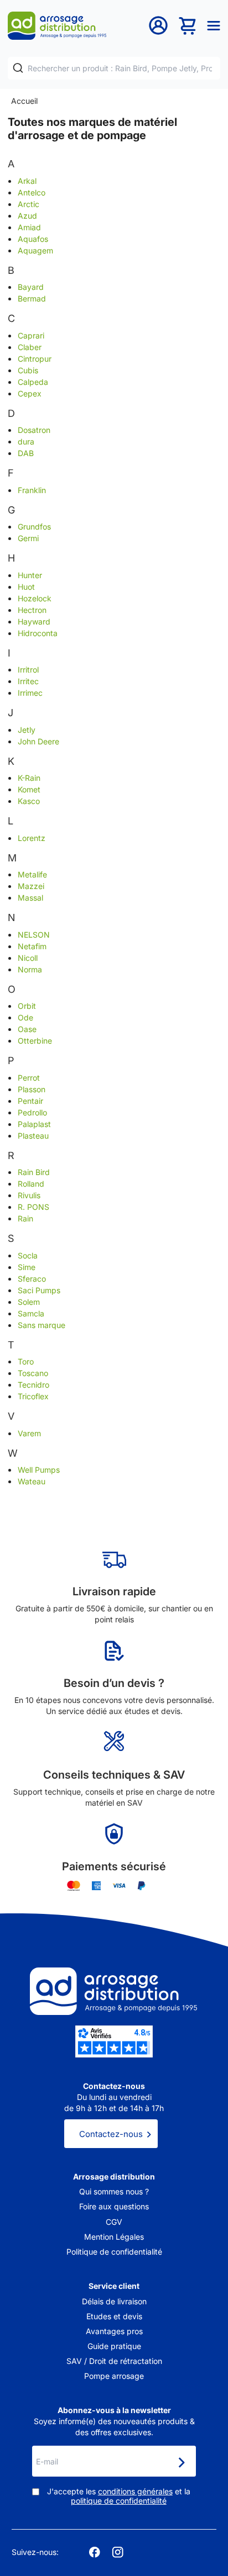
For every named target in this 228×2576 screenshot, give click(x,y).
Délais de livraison (114, 2301)
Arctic (28, 204)
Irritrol (28, 670)
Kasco (29, 801)
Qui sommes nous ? (114, 2191)
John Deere (38, 741)
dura (26, 441)
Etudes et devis (114, 2316)
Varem (29, 1433)
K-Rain (29, 778)
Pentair (30, 1101)
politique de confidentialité (119, 2501)
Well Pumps (39, 1470)
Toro (26, 1361)
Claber (30, 347)
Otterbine (35, 1041)
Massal (30, 898)
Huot (26, 587)
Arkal (27, 181)
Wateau (32, 1481)
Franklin (32, 490)
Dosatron (34, 430)
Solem (29, 1302)
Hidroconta (38, 633)
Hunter (30, 575)
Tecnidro (33, 1385)
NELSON (34, 935)
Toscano (33, 1373)
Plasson (32, 1089)
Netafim (32, 946)
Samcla (31, 1313)
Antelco (32, 192)
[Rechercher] (18, 68)
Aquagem (35, 250)
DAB (26, 453)
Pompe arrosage (114, 2376)
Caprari (31, 335)
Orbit (27, 1006)
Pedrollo (32, 1112)
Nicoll (28, 958)
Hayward (34, 621)
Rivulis (29, 1195)
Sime (27, 1267)
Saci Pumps (39, 1290)
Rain (25, 1218)
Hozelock (35, 598)
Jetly (27, 730)
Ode (25, 1017)
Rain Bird (34, 1172)
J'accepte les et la (119, 2496)
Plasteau (33, 1136)
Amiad (29, 227)
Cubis (28, 370)
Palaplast (34, 1124)
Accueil (24, 101)
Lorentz (32, 838)
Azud (27, 216)
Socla (28, 1255)
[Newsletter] (181, 2462)
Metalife (32, 874)
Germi (28, 538)
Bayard (31, 287)
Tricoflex (33, 1396)
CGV (114, 2222)
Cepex (30, 393)
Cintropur (35, 359)
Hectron (32, 610)
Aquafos (33, 239)
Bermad (32, 298)
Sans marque (42, 1325)
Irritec (28, 681)
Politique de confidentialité (114, 2252)
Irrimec (30, 693)
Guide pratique (114, 2346)
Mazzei (31, 886)
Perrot (29, 1078)
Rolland (31, 1184)
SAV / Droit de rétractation (114, 2361)
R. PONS (33, 1207)
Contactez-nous (111, 2134)
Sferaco (32, 1279)
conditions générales (135, 2491)
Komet (29, 789)
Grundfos (34, 527)
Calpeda (33, 382)
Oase (27, 1029)
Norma (30, 969)
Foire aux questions (114, 2206)
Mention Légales (114, 2237)
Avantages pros (114, 2331)
